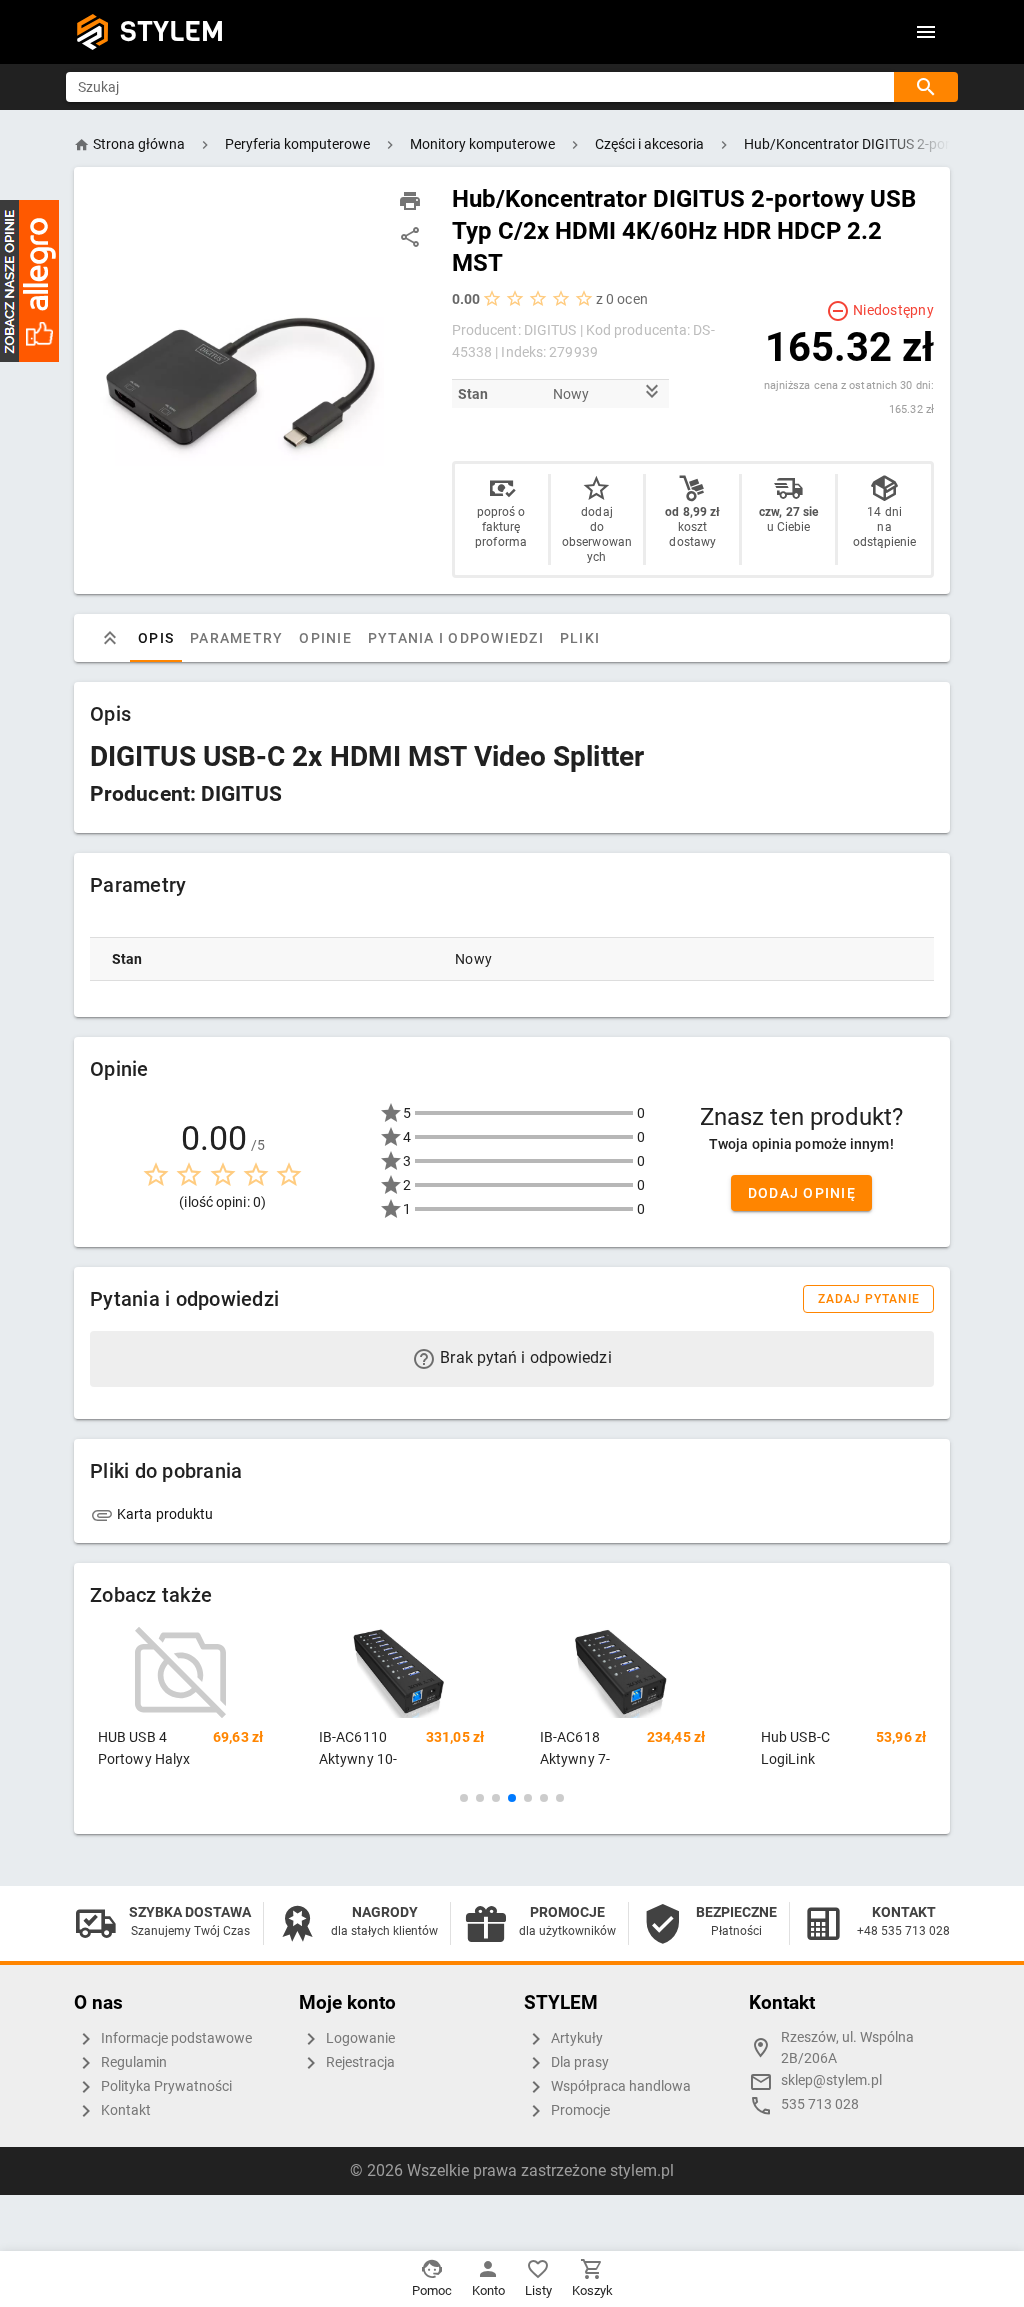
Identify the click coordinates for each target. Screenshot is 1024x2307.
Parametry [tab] (236, 638)
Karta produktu (164, 1514)
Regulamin (132, 2062)
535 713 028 (820, 2104)
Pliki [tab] (580, 638)
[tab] (110, 638)
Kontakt (124, 2110)
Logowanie (359, 2038)
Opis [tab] (156, 638)
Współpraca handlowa (619, 2086)
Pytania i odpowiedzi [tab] (456, 638)
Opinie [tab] (325, 638)
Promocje (579, 2110)
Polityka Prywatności (165, 2086)
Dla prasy (578, 2062)
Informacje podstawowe (175, 2038)
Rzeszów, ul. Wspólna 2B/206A (847, 2048)
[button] (464, 1798)
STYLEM (172, 31)
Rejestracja (359, 2062)
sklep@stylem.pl (831, 2080)
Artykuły (575, 2038)
